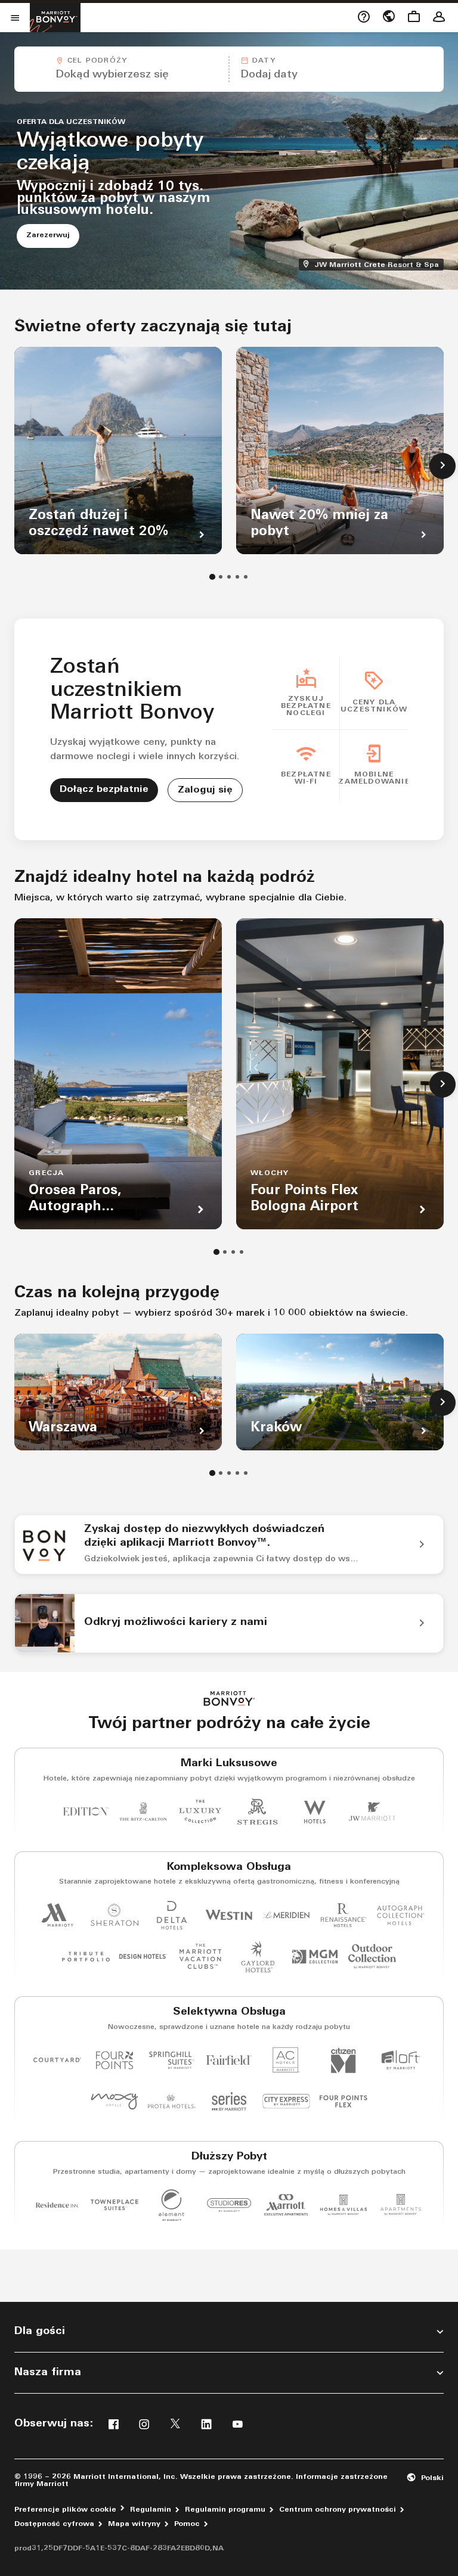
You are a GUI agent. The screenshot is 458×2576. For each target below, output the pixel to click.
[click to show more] (442, 466)
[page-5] (246, 577)
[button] (121, 69)
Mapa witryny (134, 2524)
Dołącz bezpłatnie (104, 790)
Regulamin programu (225, 2510)
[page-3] (229, 577)
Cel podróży (97, 61)
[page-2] (221, 577)
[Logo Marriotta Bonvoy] (229, 1699)
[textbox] (121, 75)
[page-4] (237, 577)
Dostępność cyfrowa (54, 2524)
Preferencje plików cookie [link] (65, 2510)
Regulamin (151, 2510)
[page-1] (212, 577)
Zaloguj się (205, 790)
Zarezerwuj (53, 235)
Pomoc (187, 2524)
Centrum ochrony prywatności (338, 2510)
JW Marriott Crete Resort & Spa (378, 264)
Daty (264, 61)
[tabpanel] (229, 69)
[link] (229, 1545)
